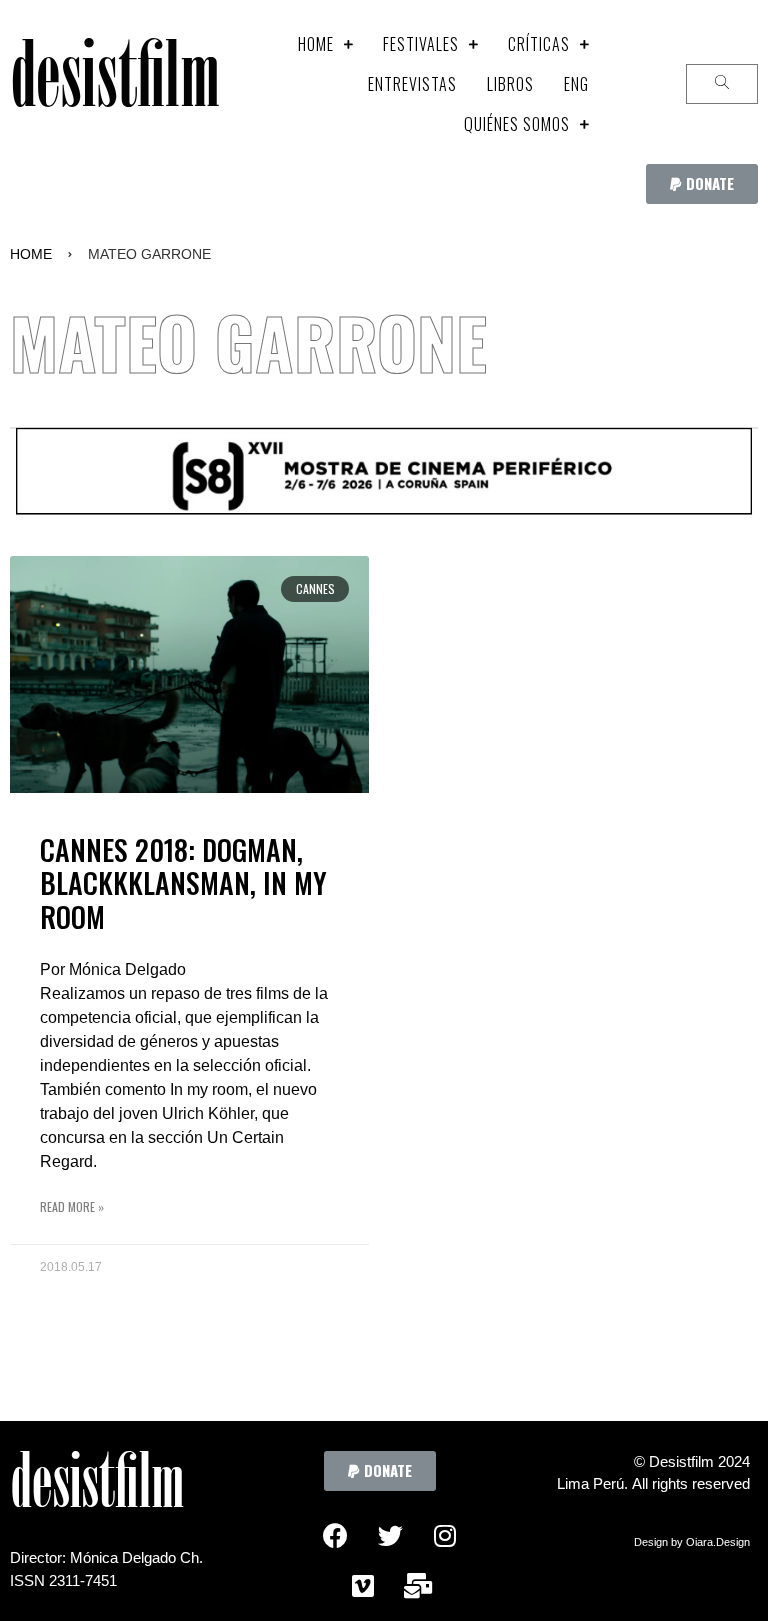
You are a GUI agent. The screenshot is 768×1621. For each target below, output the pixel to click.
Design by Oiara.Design (692, 1542)
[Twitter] (390, 1536)
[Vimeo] (363, 1586)
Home (31, 254)
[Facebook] (335, 1536)
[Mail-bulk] (418, 1586)
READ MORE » (72, 1206)
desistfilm (114, 84)
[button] (702, 184)
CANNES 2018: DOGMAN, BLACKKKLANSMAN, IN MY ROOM (183, 883)
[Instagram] (445, 1536)
